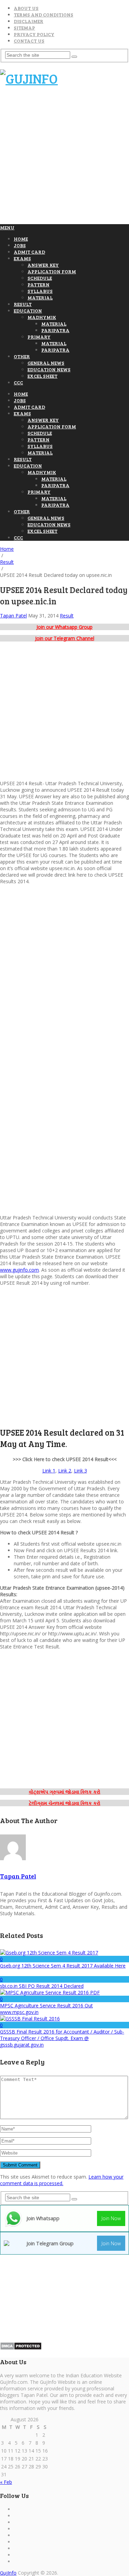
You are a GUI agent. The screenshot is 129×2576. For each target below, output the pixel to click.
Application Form (52, 271)
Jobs (20, 245)
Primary (39, 337)
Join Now (111, 2218)
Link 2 (65, 1471)
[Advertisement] (64, 158)
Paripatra (55, 330)
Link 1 (49, 1471)
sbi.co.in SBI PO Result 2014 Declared (42, 1986)
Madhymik (42, 317)
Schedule (40, 278)
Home (21, 239)
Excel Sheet (42, 376)
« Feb (6, 2482)
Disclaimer (29, 21)
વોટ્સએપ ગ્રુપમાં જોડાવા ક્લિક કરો (65, 1792)
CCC (18, 382)
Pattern (39, 284)
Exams (22, 258)
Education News (49, 369)
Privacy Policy (34, 34)
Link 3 (80, 1471)
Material (40, 298)
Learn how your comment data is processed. (62, 2180)
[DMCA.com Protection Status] (21, 2348)
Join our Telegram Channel (65, 638)
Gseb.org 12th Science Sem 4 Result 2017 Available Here (63, 1966)
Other (22, 356)
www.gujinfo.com (19, 1270)
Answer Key (43, 265)
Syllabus (40, 291)
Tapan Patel (13, 616)
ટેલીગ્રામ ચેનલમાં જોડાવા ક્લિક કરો (65, 1803)
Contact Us (29, 41)
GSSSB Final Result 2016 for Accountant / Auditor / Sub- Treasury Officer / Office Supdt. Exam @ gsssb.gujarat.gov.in (62, 2038)
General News (46, 363)
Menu (7, 227)
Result (23, 304)
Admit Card (29, 252)
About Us (26, 8)
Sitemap (24, 28)
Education (28, 311)
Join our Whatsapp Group (64, 627)
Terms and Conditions (44, 15)
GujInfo (8, 2573)
